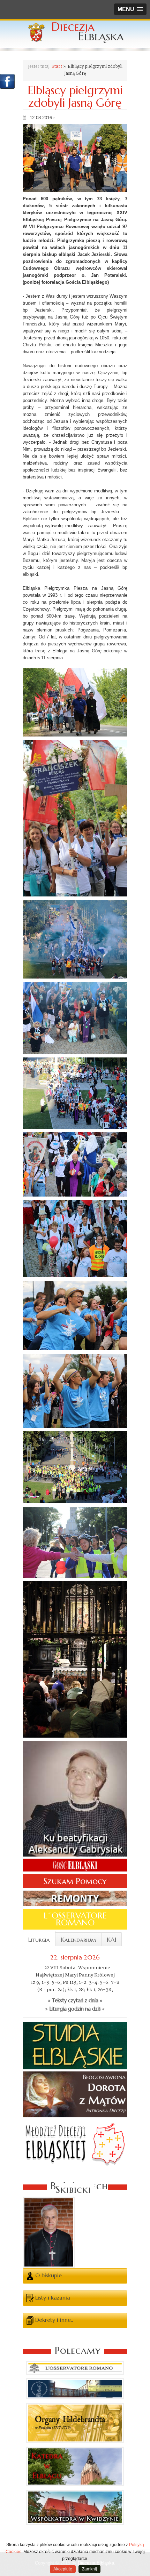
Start (57, 67)
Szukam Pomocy (75, 1881)
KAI (111, 1940)
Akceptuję (63, 2569)
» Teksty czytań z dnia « (75, 2001)
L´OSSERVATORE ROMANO (75, 1919)
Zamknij (89, 2569)
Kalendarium (78, 1940)
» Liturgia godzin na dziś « (75, 2009)
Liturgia (39, 1940)
